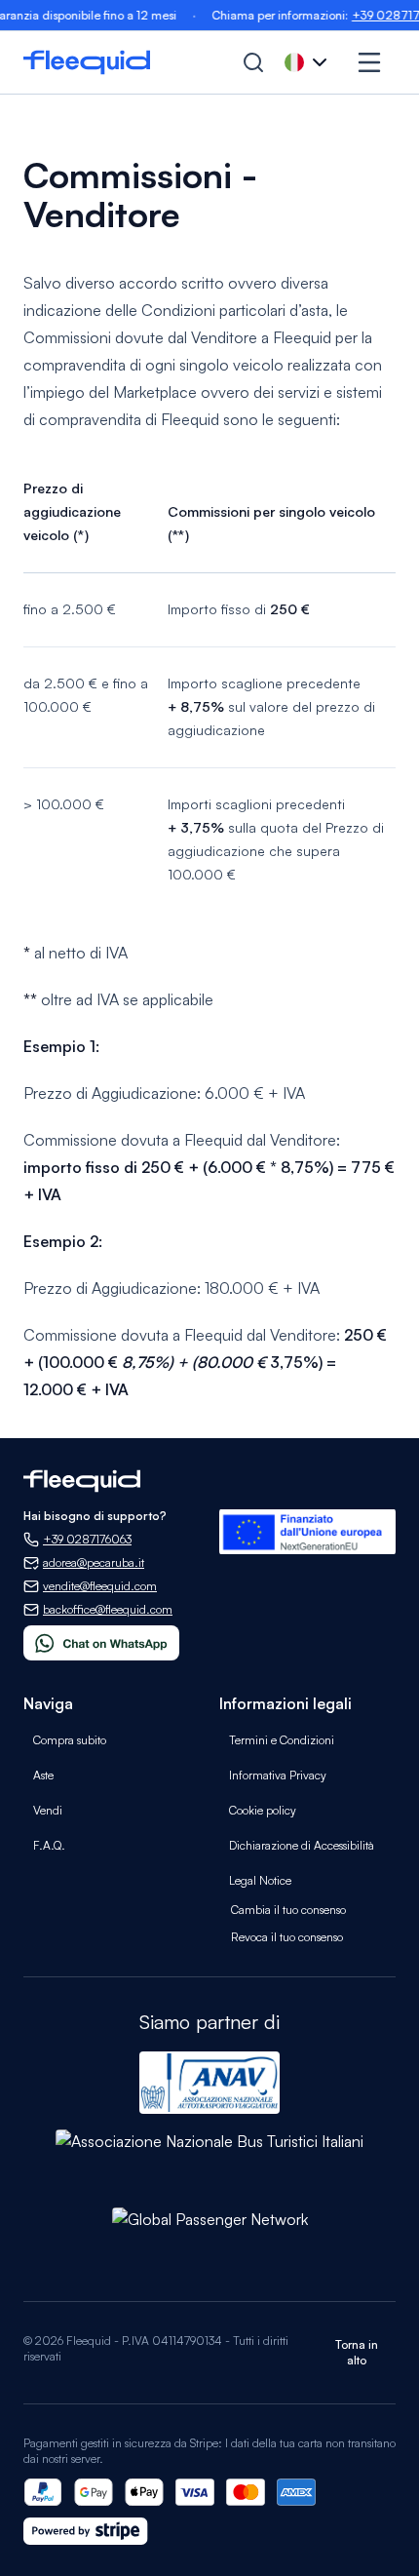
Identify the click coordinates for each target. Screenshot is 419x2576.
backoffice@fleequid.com (108, 1609)
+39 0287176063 (87, 1539)
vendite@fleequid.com (100, 1586)
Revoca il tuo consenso (287, 1937)
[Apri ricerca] (253, 62)
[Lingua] (308, 62)
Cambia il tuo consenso (288, 1910)
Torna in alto (357, 2352)
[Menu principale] (369, 62)
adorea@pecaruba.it (94, 1562)
